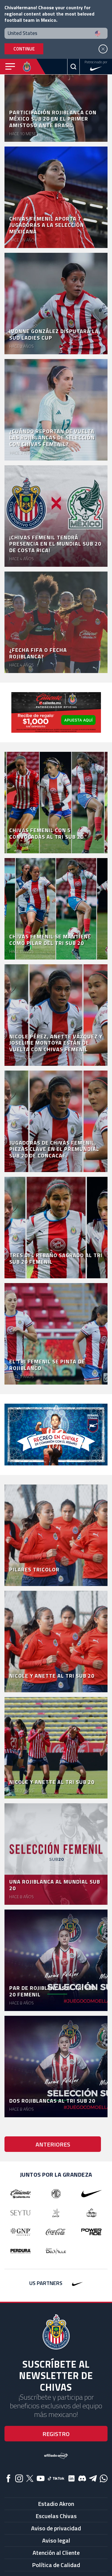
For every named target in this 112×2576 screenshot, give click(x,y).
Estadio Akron (56, 2504)
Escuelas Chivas (56, 2516)
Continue (24, 49)
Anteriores (53, 2144)
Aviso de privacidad (56, 2528)
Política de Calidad (56, 2565)
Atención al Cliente (56, 2553)
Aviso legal (56, 2540)
